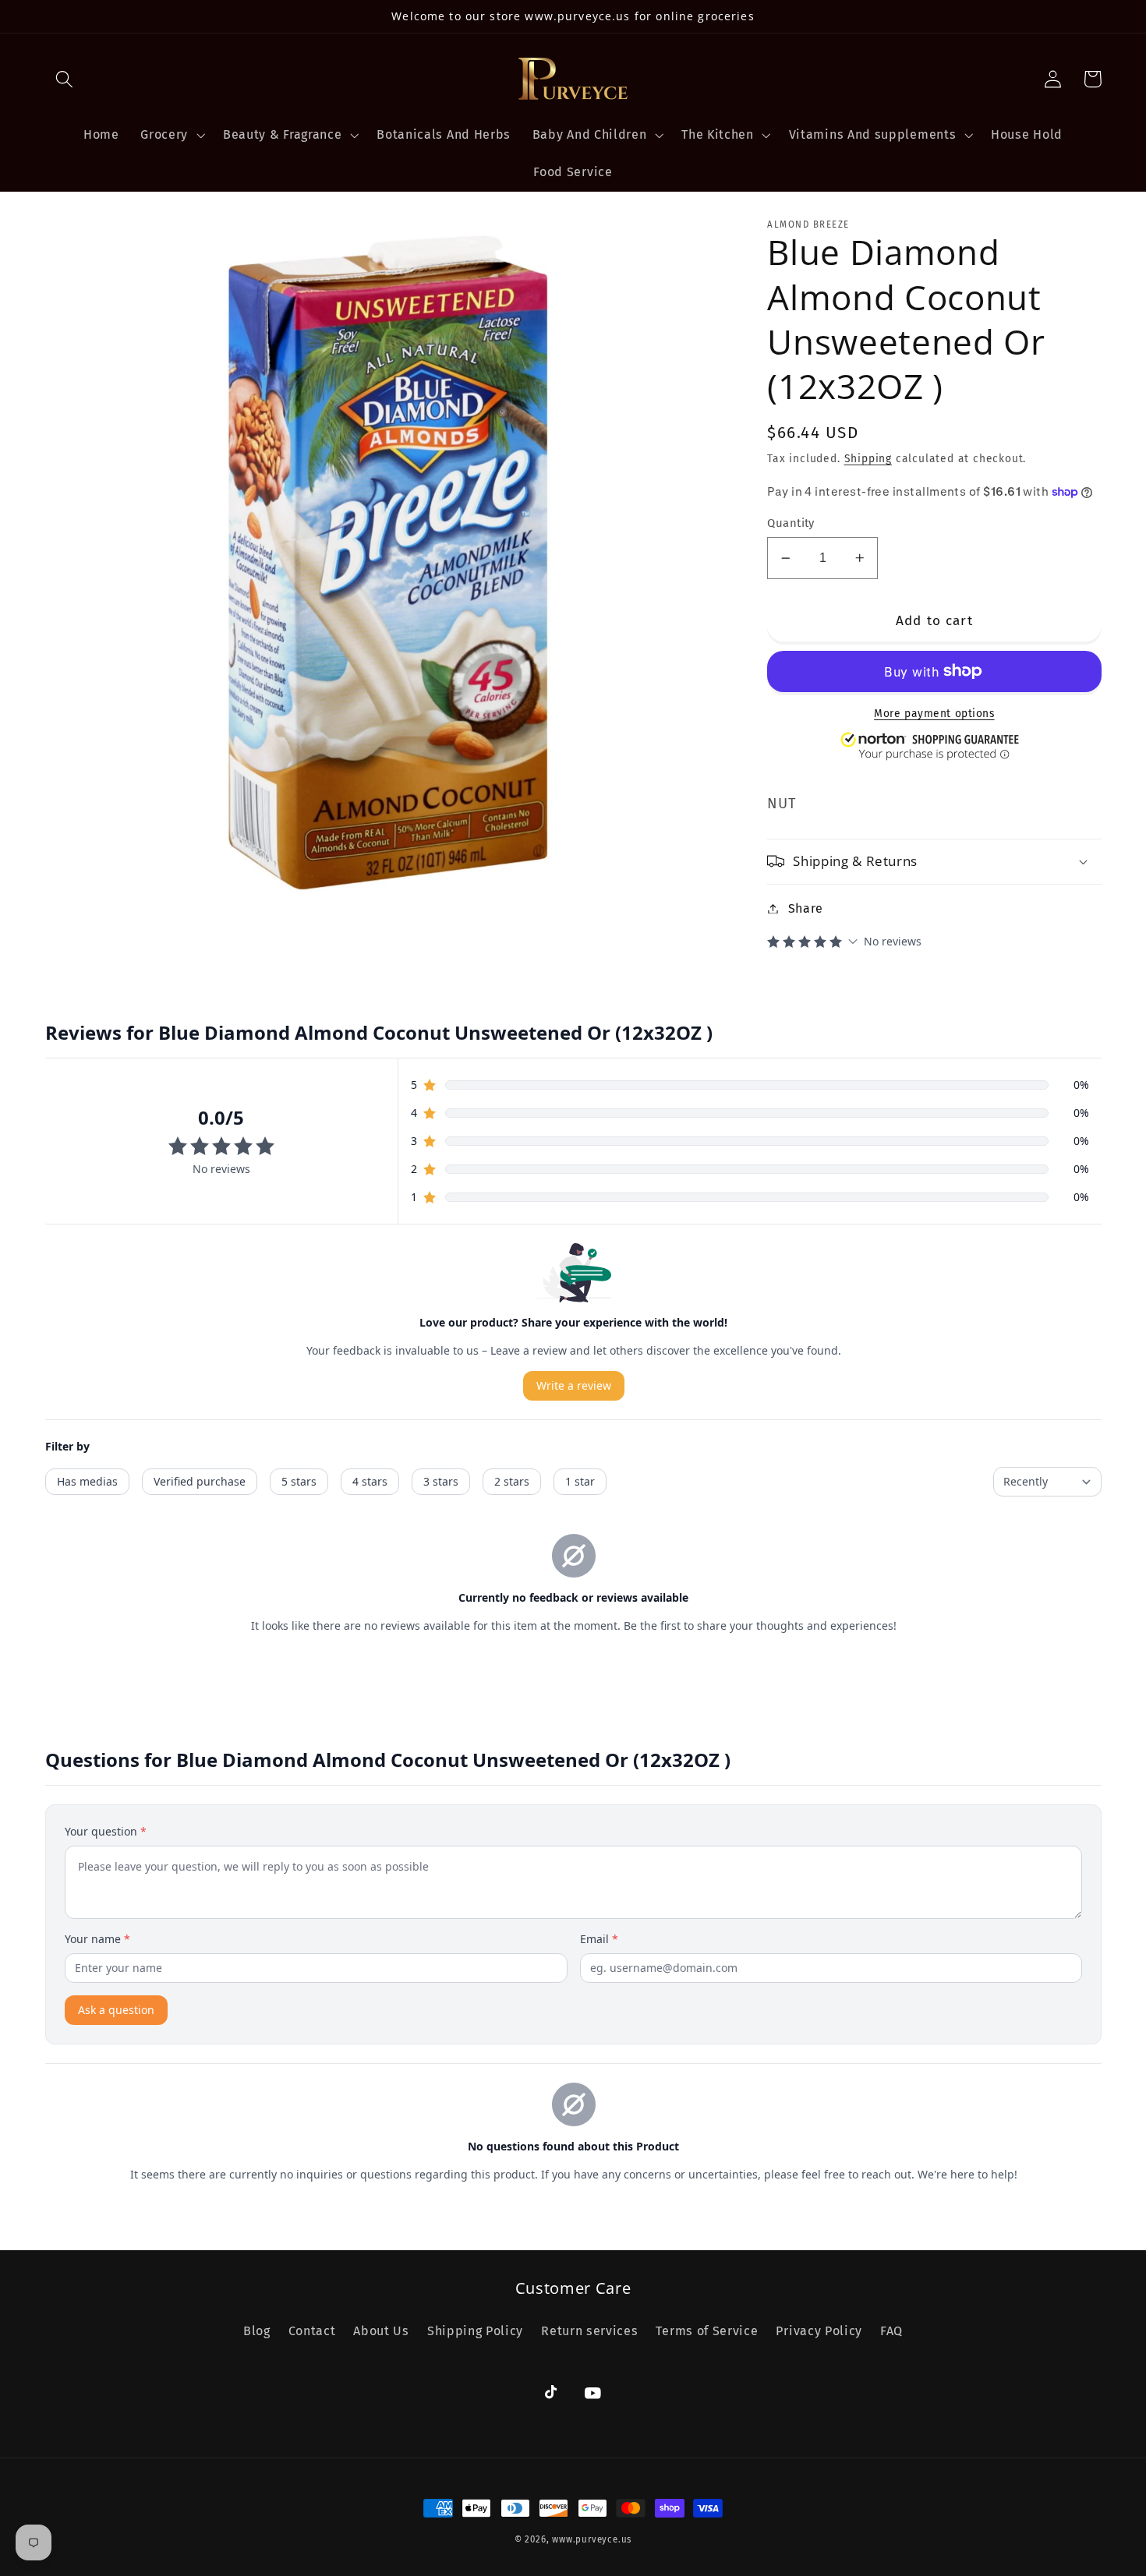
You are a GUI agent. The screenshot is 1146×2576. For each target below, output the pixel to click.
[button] (65, 79)
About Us (381, 2331)
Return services (589, 2331)
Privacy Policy (819, 2331)
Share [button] (806, 908)
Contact (312, 2331)
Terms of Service (707, 2331)
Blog (257, 2331)
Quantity (791, 522)
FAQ (891, 2331)
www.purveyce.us (592, 2539)
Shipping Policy (475, 2331)
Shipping (868, 459)
